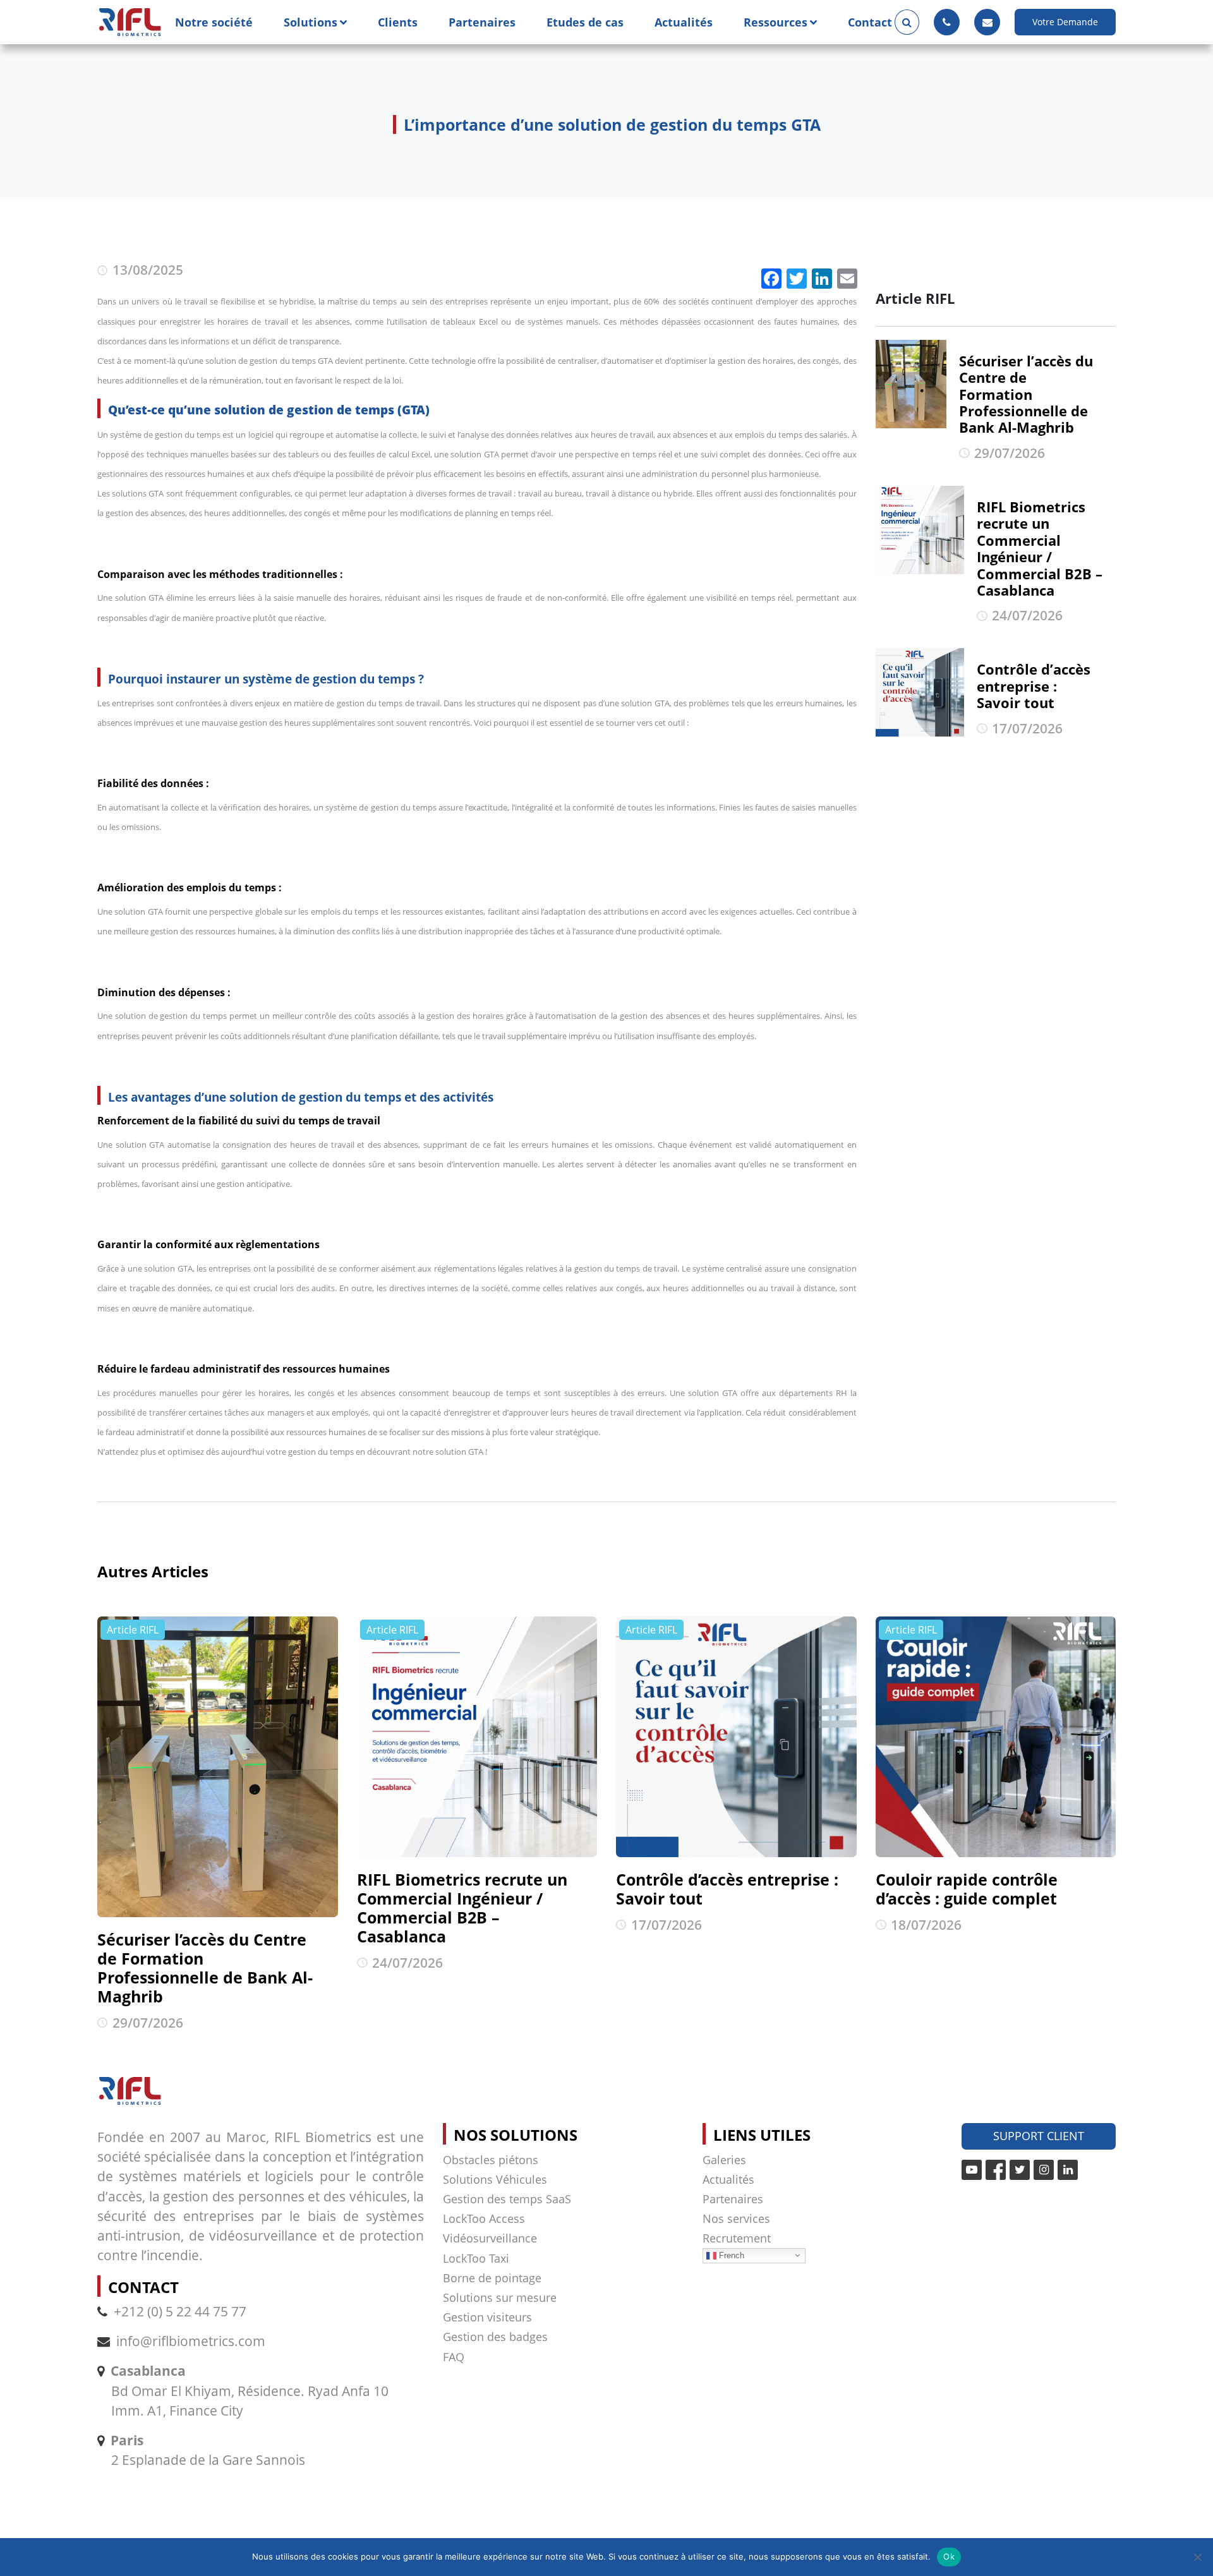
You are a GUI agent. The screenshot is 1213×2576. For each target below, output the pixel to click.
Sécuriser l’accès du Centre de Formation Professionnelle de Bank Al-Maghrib (205, 1968)
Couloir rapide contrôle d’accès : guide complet (967, 1889)
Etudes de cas (585, 22)
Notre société (214, 22)
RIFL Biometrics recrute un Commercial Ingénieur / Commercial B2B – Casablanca (462, 1908)
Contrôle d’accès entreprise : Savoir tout (727, 1889)
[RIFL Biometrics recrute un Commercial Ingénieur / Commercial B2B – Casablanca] (477, 1737)
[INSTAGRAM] (1044, 2170)
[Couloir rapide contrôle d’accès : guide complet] (996, 1737)
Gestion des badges (495, 2337)
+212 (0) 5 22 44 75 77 (180, 2311)
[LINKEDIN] (1068, 2170)
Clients (398, 22)
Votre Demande (1065, 22)
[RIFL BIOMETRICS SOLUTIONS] (130, 22)
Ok (949, 2556)
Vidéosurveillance (490, 2238)
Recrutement (737, 2238)
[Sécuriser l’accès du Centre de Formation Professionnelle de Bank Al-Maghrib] (218, 1767)
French (730, 2255)
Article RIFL (133, 1630)
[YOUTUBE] (972, 2170)
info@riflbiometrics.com (191, 2341)
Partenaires (482, 22)
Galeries (724, 2160)
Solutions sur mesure (500, 2297)
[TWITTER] (1020, 2170)
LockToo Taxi (476, 2258)
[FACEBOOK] (996, 2170)
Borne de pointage (492, 2278)
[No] (1197, 2557)
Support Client (1039, 2136)
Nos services (736, 2218)
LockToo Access (484, 2218)
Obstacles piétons (491, 2160)
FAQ (454, 2357)
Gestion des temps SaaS (507, 2199)
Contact (870, 22)
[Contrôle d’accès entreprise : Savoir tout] (736, 1737)
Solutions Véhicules (495, 2179)
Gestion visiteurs (487, 2317)
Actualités (684, 22)
